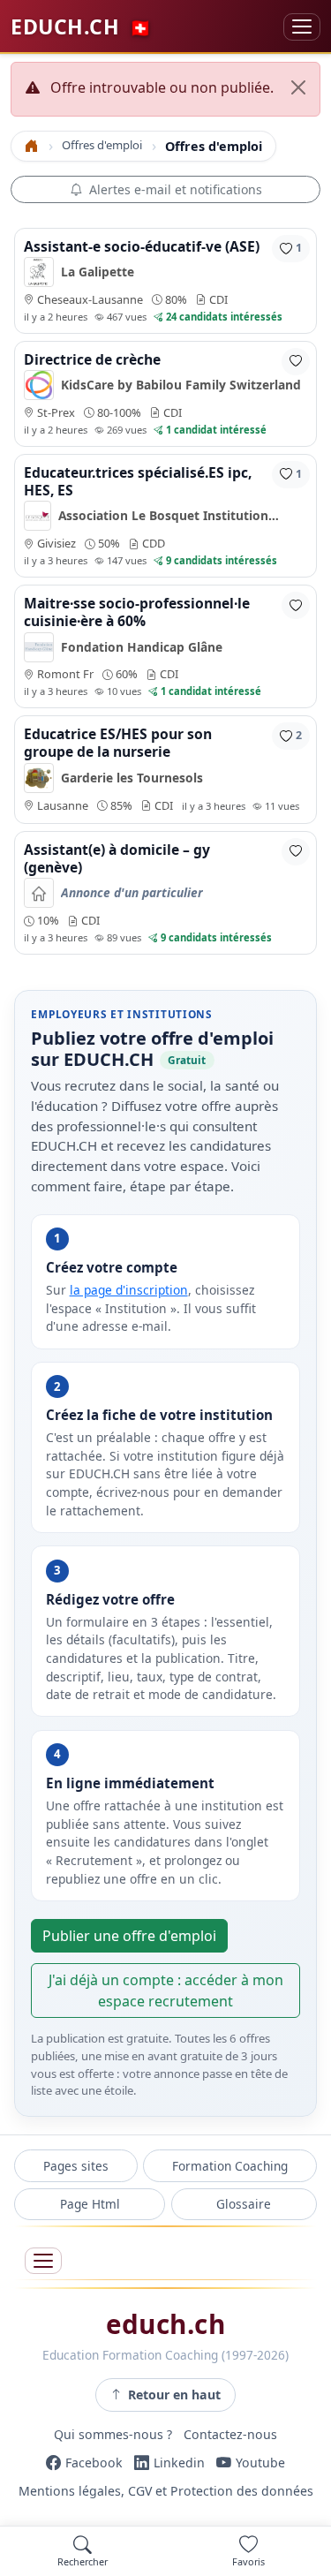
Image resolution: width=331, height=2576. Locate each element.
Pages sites (76, 2166)
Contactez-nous (230, 2435)
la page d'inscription (129, 1290)
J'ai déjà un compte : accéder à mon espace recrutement (166, 1991)
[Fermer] (298, 87)
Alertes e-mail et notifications (176, 189)
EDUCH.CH (81, 26)
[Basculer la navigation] (302, 27)
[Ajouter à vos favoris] (296, 362)
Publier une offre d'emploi (129, 1936)
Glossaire (244, 2204)
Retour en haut (174, 2395)
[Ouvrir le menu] (43, 2261)
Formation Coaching (230, 2166)
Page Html (90, 2204)
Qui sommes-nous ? (113, 2435)
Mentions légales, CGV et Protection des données (166, 2491)
